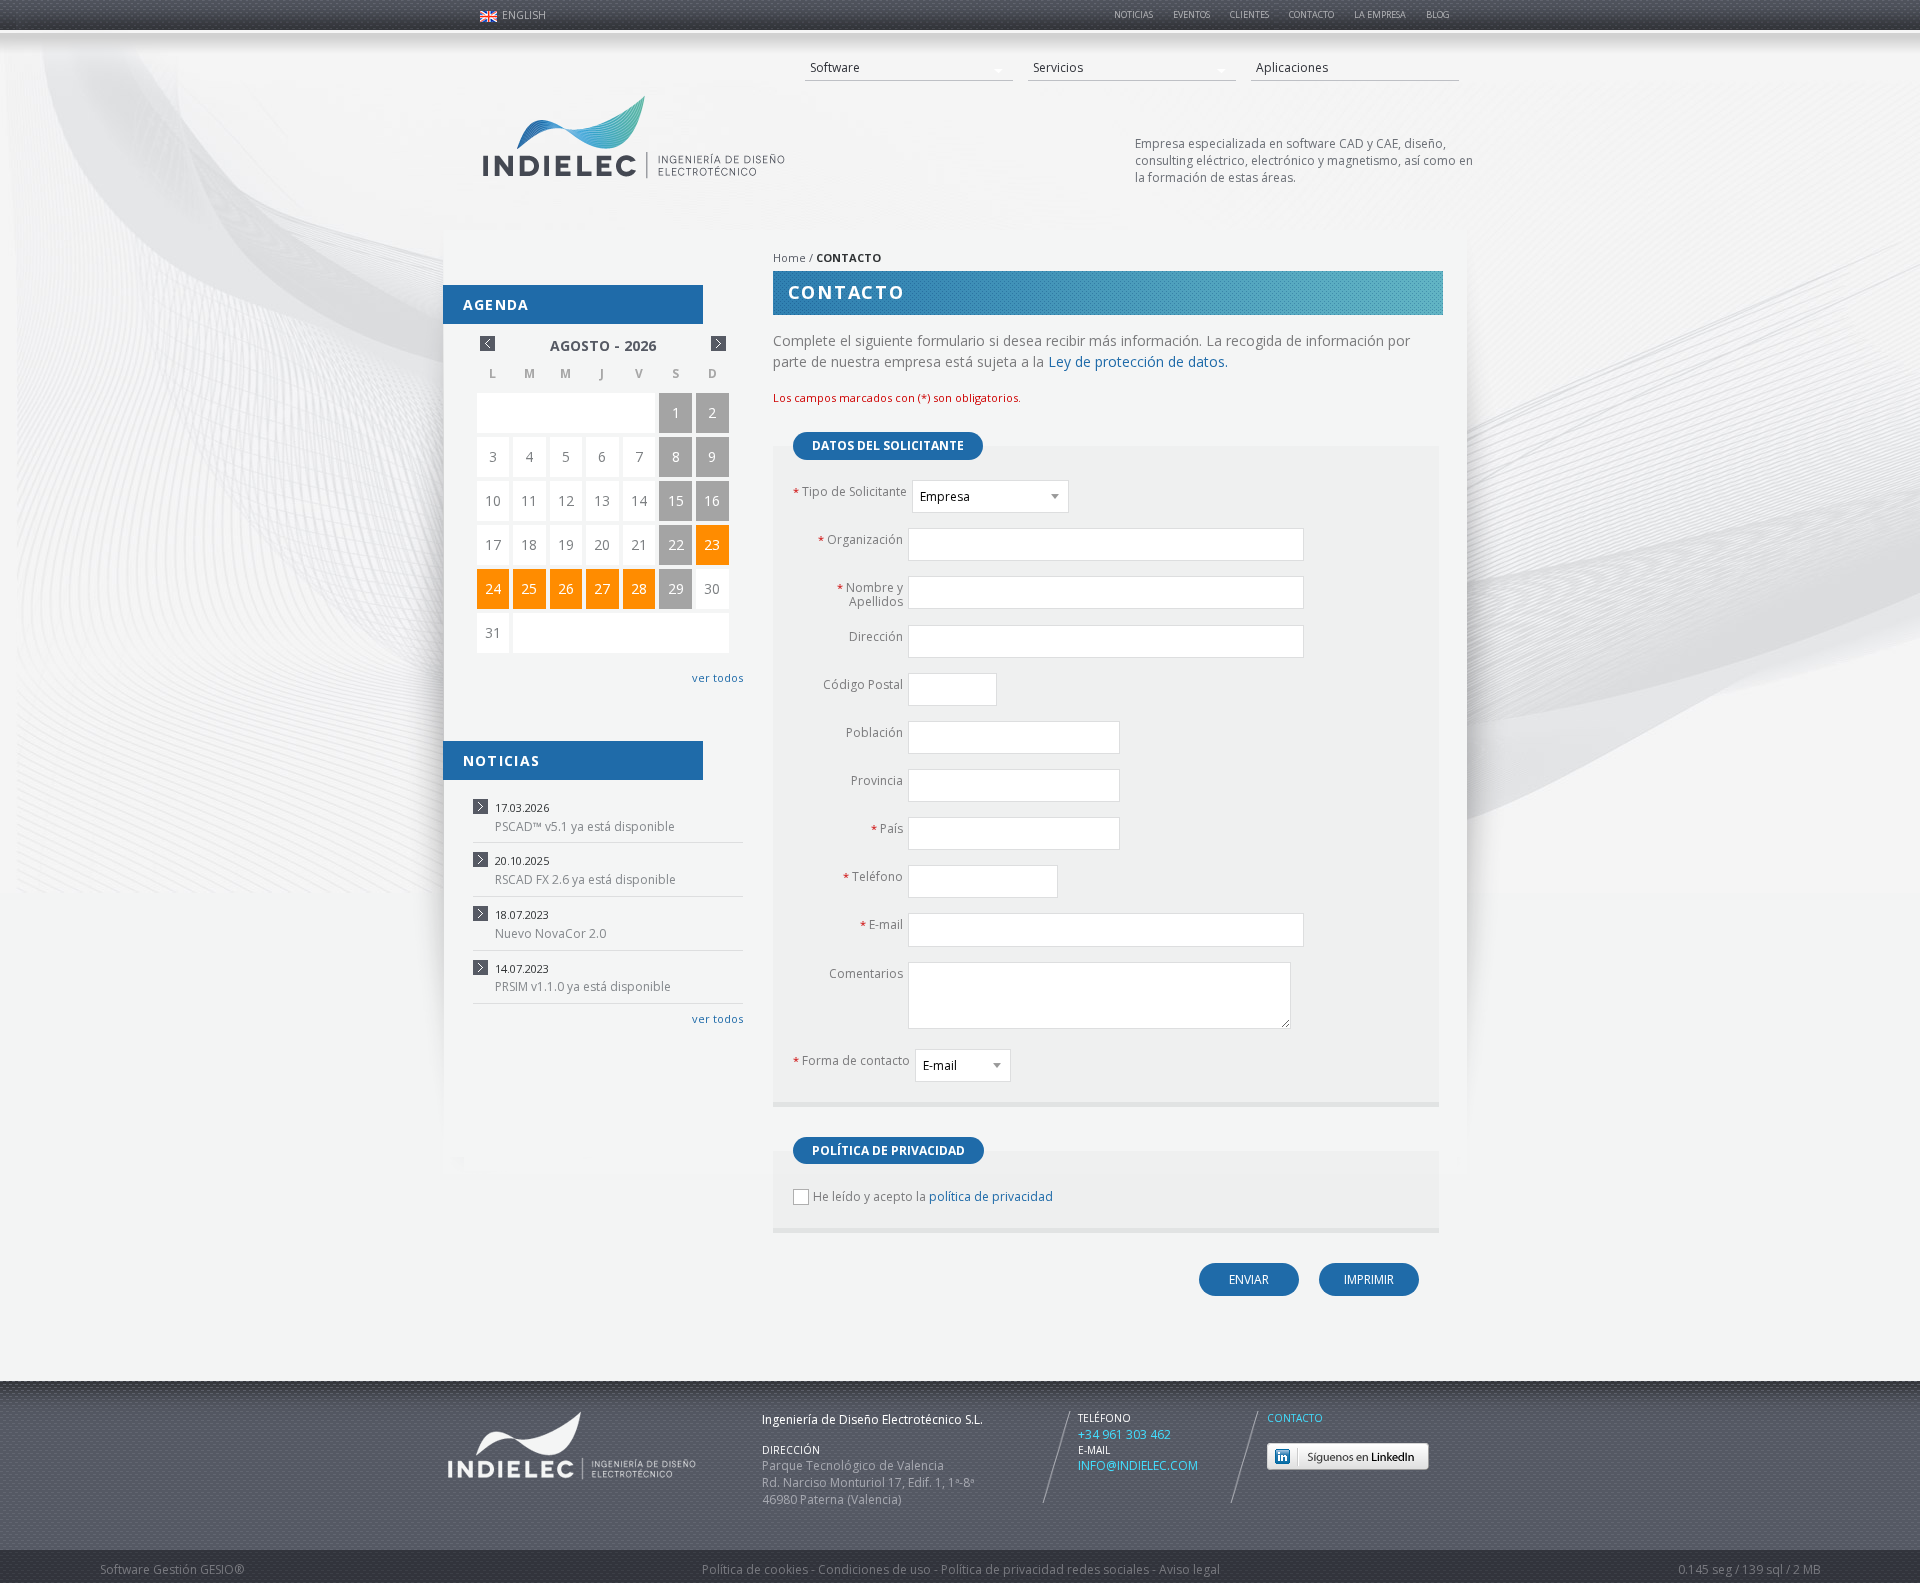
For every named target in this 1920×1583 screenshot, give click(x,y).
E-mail (881, 924)
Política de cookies (755, 1569)
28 (639, 588)
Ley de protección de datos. (1138, 361)
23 (712, 544)
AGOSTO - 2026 (603, 345)
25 (529, 588)
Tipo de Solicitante (850, 491)
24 (493, 588)
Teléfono (873, 876)
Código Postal (863, 684)
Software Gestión (148, 1569)
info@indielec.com (1138, 1465)
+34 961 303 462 (1124, 1434)
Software (835, 67)
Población (874, 732)
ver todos (716, 677)
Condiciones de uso (874, 1569)
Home (789, 257)
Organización (860, 539)
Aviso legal (1189, 1569)
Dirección (876, 636)
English (524, 15)
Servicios (1058, 67)
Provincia (877, 780)
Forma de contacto (851, 1060)
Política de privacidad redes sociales (1045, 1569)
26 (566, 588)
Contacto (1295, 1418)
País (887, 828)
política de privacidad (991, 1196)
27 (602, 588)
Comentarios (866, 973)
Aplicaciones (1292, 67)
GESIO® (222, 1569)
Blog (1438, 14)
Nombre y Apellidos (870, 594)
